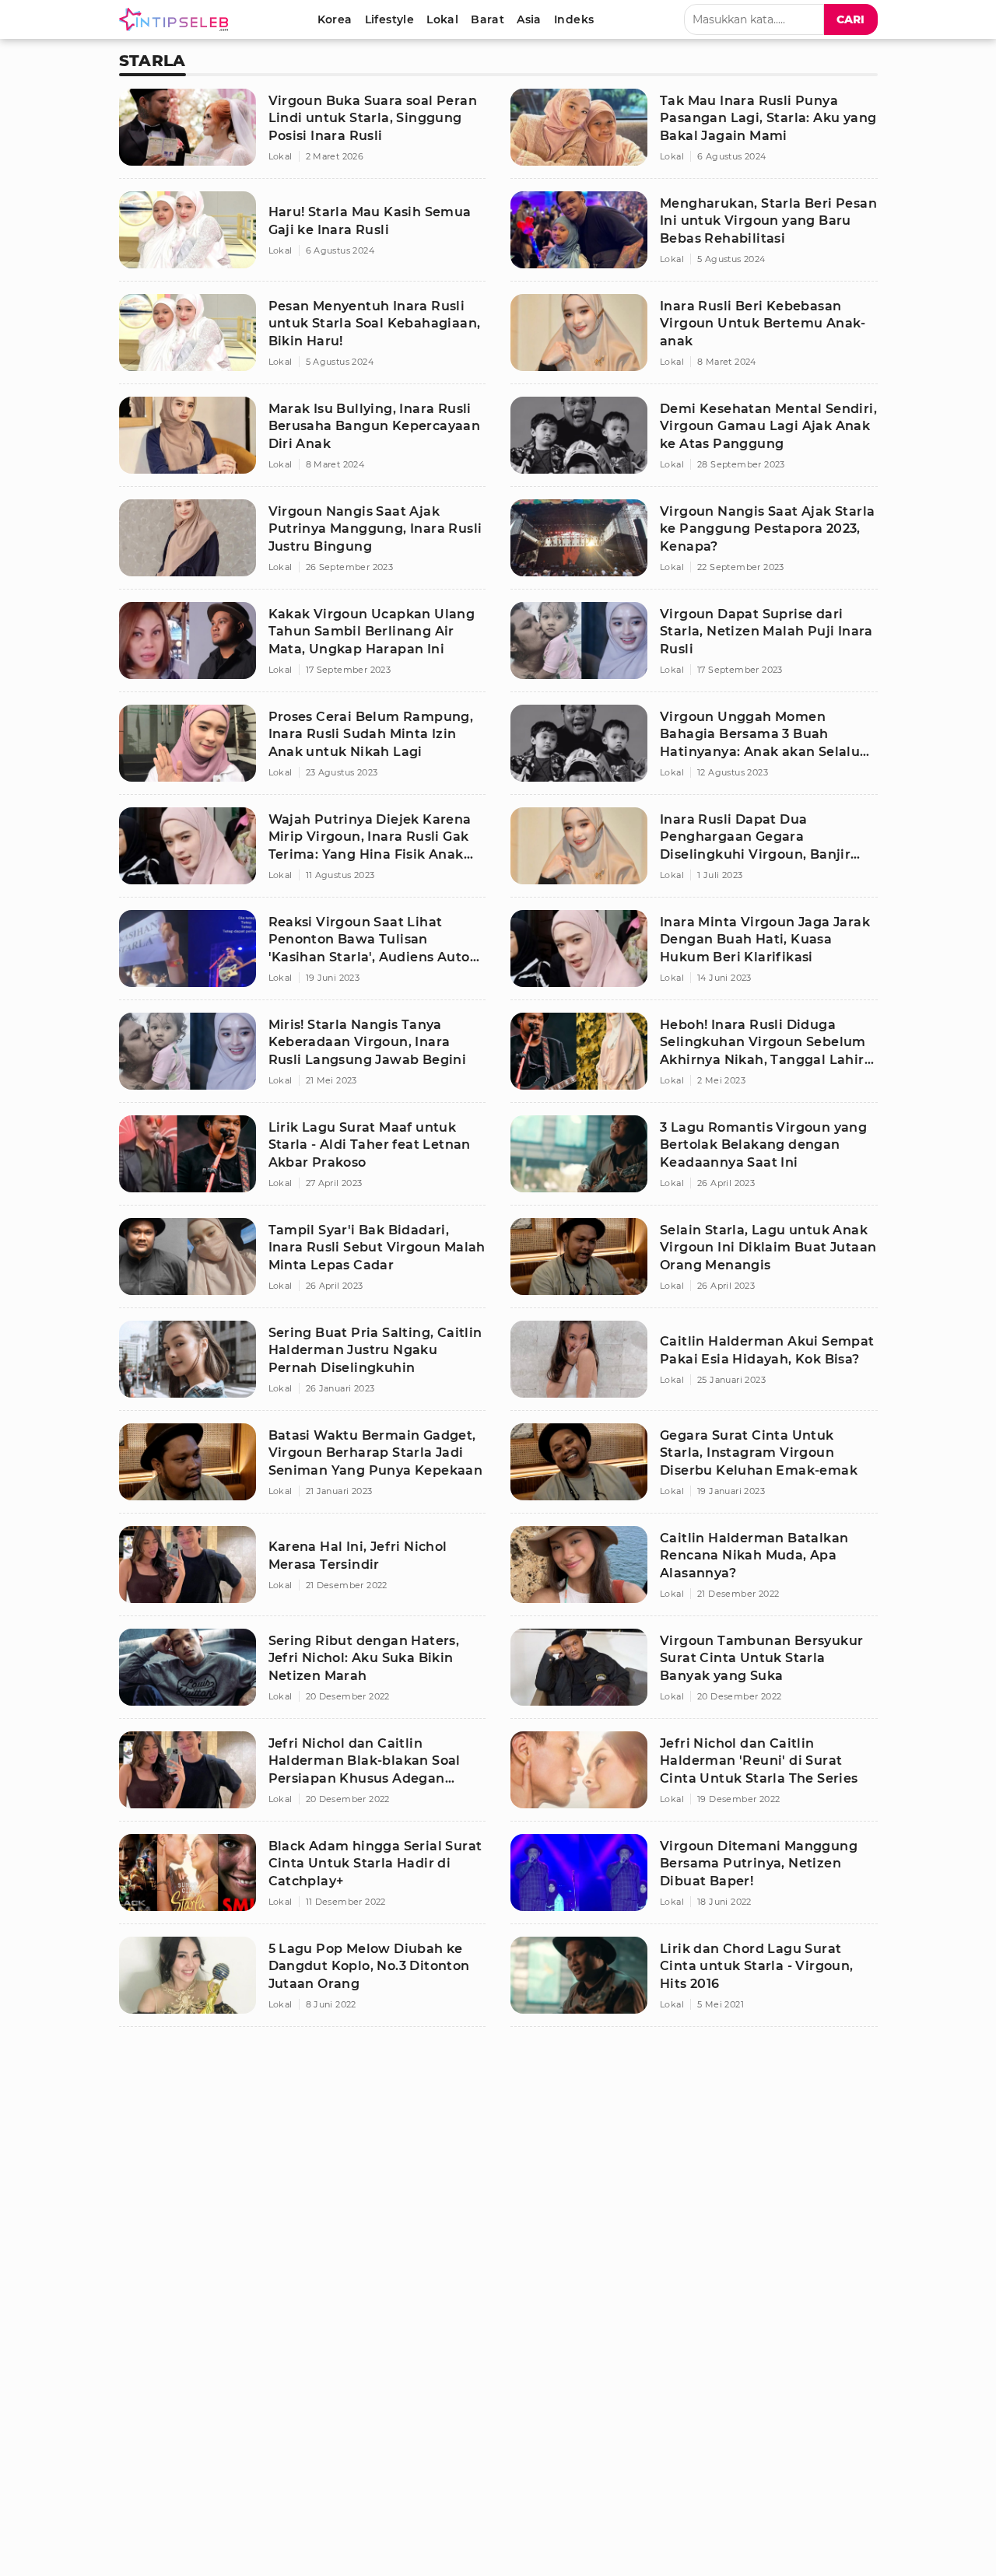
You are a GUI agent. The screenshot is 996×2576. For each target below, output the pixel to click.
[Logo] (177, 19)
